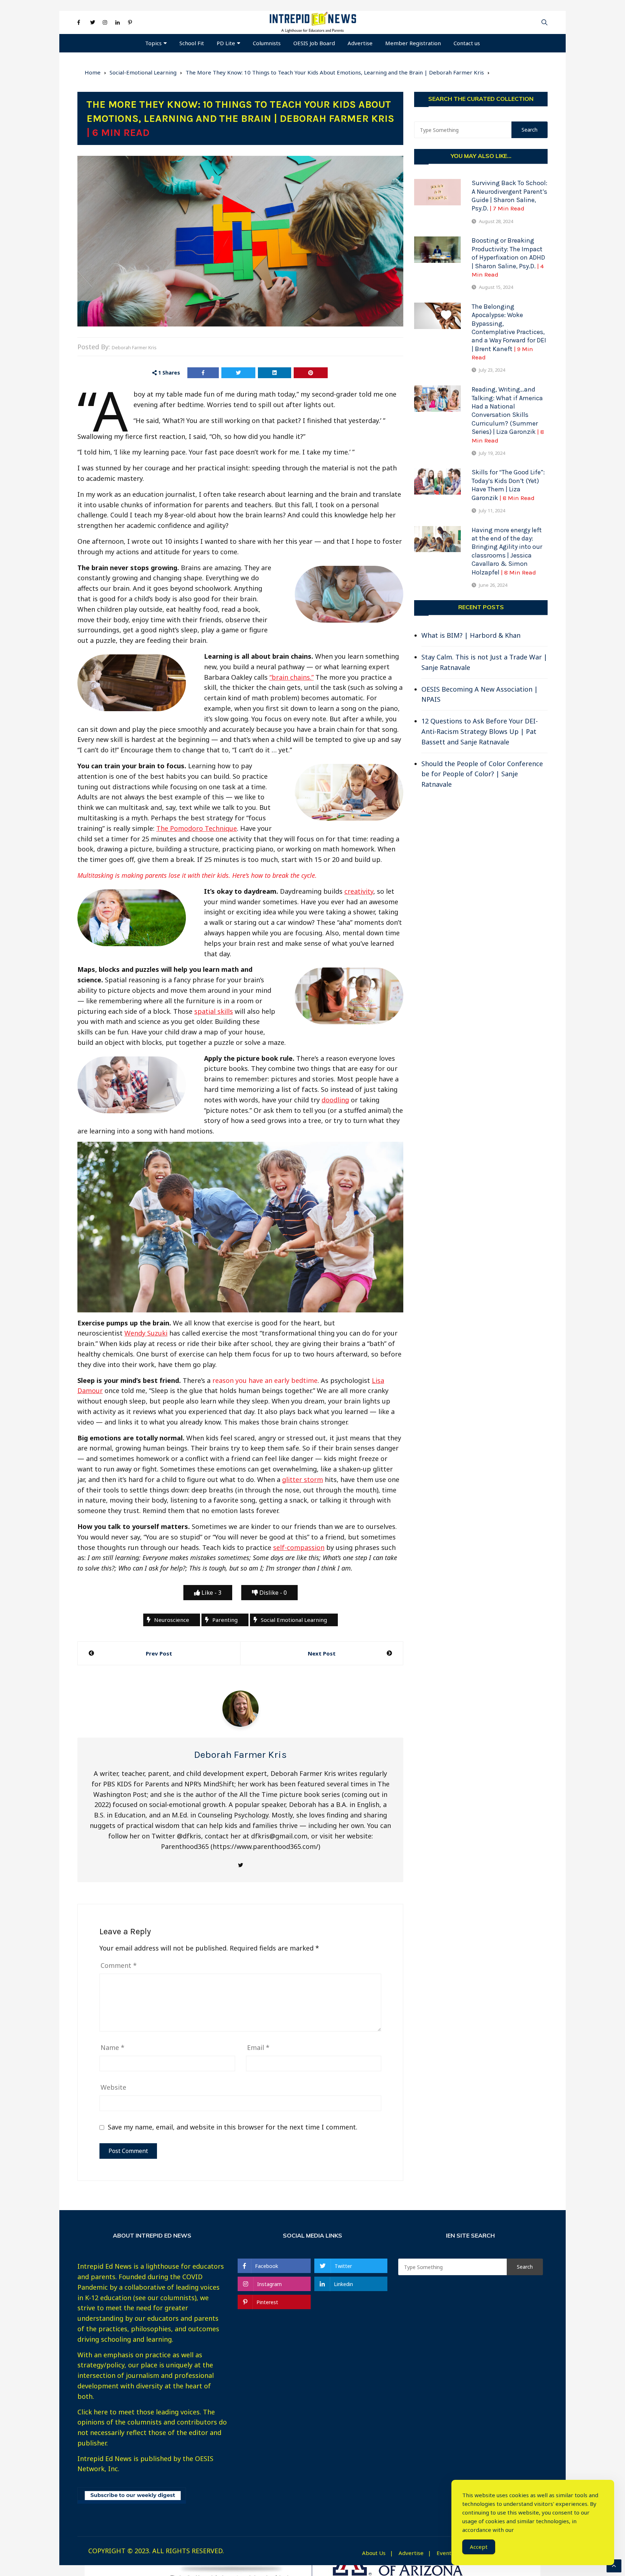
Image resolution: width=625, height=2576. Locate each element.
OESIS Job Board (314, 43)
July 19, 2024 (492, 453)
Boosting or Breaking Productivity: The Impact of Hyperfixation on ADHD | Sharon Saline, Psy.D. (508, 257)
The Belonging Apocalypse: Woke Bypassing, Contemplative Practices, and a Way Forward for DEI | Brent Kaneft (509, 332)
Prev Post (159, 1653)
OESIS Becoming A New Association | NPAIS (480, 694)
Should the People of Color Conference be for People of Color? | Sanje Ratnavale (482, 774)
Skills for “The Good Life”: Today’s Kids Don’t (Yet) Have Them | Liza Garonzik (508, 485)
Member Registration (413, 43)
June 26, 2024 (493, 585)
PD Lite (226, 43)
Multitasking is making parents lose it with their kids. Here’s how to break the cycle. (197, 875)
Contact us (467, 43)
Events (445, 2553)
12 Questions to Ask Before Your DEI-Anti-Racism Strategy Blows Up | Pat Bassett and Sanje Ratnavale (480, 731)
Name (112, 2047)
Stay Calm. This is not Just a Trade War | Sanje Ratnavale (484, 662)
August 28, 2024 (496, 221)
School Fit (192, 43)
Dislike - (272, 1593)
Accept (479, 2547)
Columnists (267, 43)
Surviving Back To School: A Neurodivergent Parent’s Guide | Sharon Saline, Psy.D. (509, 196)
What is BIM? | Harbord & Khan (471, 635)
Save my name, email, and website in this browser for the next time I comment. (233, 2127)
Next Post (322, 1653)
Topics (153, 43)
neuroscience (172, 1620)
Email (258, 2047)
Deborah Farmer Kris (134, 347)
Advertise (360, 43)
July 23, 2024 (492, 370)
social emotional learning (294, 1620)
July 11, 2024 (492, 510)
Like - (211, 1593)
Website (113, 2087)
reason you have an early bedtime (265, 1380)
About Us (374, 2553)
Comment (119, 1965)
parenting (225, 1620)
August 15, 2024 (496, 287)
